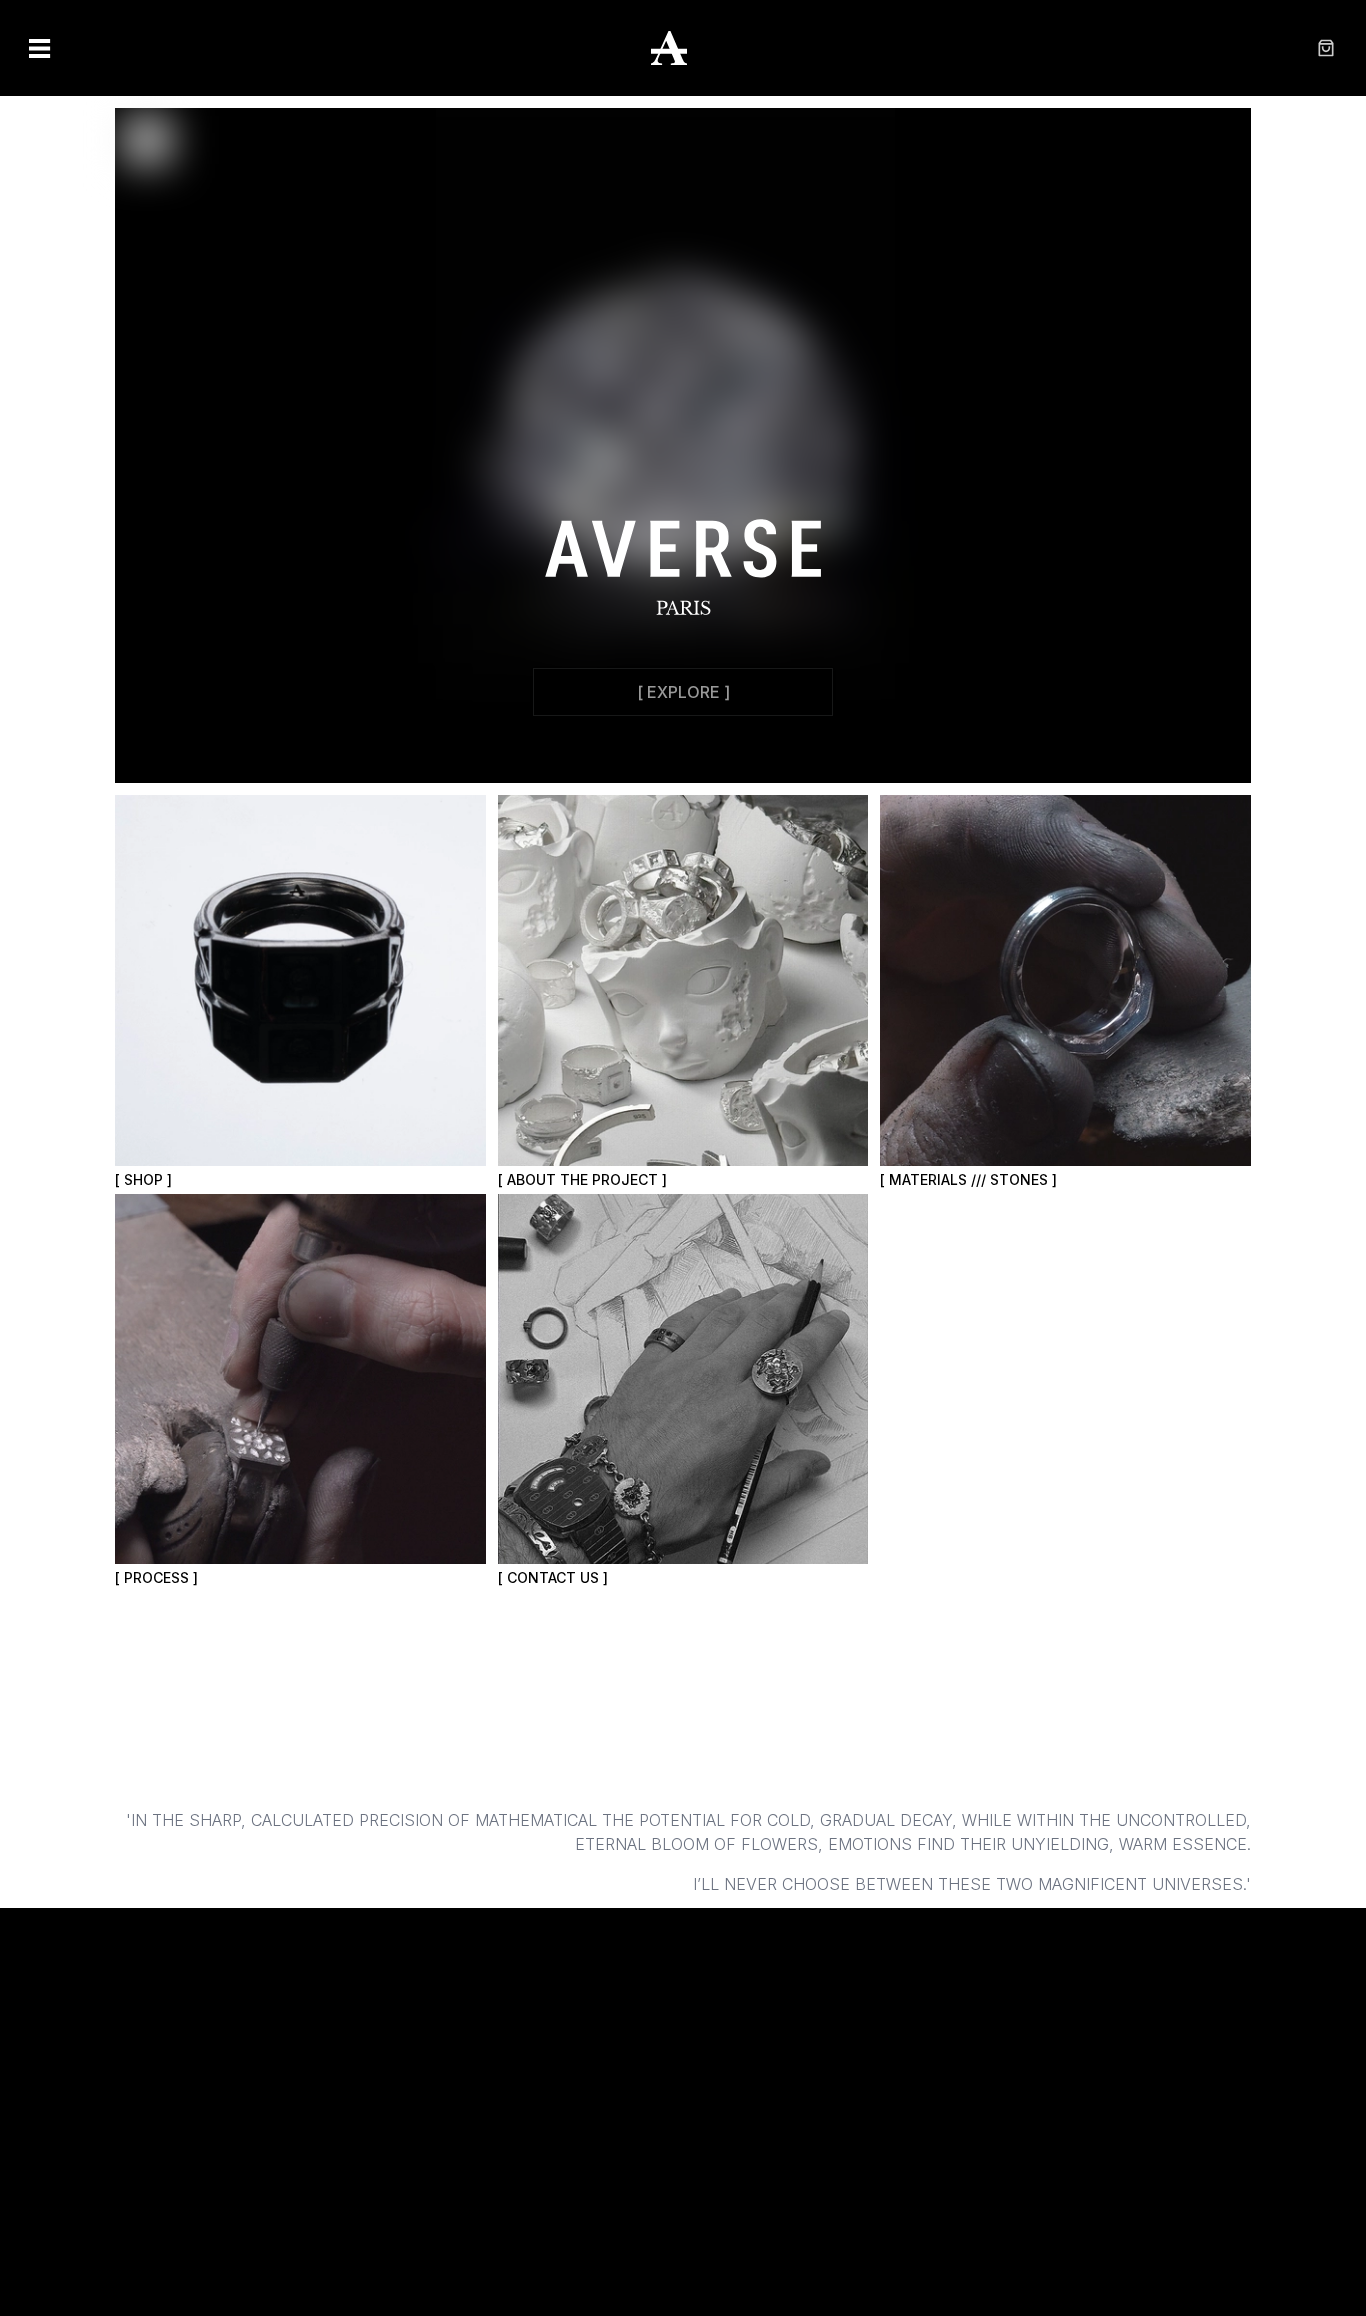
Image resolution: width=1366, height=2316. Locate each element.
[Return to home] (683, 48)
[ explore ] (683, 692)
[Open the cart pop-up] (1326, 48)
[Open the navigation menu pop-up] (40, 48)
